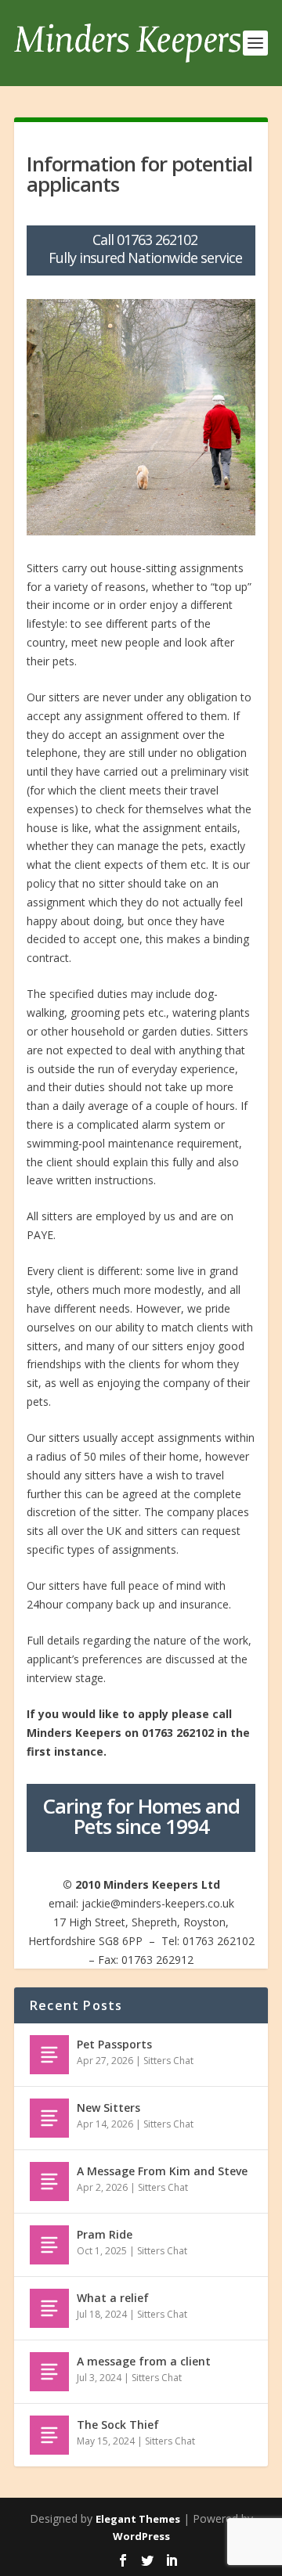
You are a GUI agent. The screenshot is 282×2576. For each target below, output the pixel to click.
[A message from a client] (49, 2372)
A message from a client (144, 2361)
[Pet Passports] (49, 2055)
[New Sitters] (49, 2118)
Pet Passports (114, 2044)
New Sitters (108, 2108)
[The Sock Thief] (49, 2435)
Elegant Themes (138, 2519)
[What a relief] (49, 2308)
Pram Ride (105, 2234)
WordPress (141, 2536)
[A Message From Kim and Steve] (49, 2181)
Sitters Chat (168, 2061)
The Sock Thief (118, 2425)
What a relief (113, 2298)
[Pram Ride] (49, 2245)
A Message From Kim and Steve (162, 2171)
